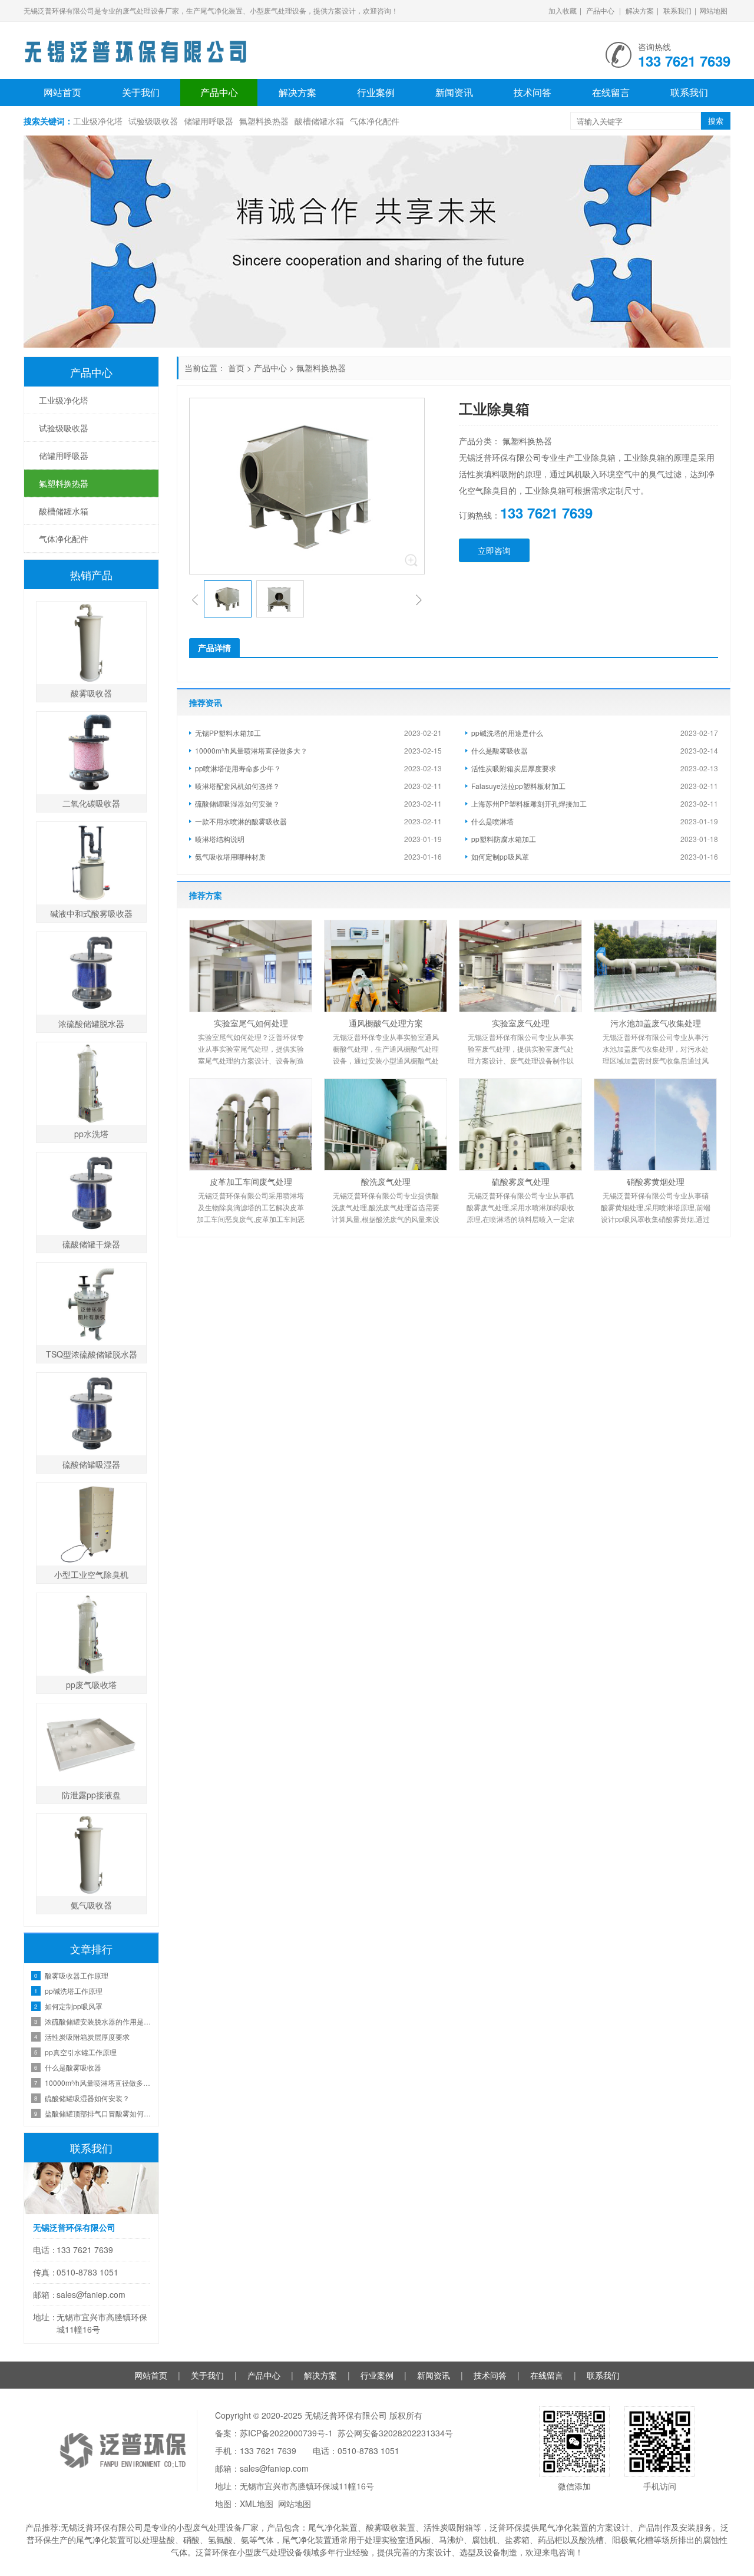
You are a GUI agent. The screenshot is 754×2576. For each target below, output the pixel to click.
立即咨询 (494, 550)
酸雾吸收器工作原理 (77, 1975)
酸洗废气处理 (386, 1181)
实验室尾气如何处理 (251, 1023)
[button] (195, 599)
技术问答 (533, 92)
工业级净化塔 (98, 121)
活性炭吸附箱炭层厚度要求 (514, 768)
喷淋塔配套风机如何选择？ (237, 786)
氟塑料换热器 (264, 121)
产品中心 (600, 10)
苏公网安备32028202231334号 (395, 2433)
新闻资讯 (454, 92)
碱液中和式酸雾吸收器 (91, 913)
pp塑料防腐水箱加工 (504, 839)
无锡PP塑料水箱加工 (228, 733)
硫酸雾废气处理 (521, 1181)
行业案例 (376, 92)
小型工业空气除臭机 (91, 1574)
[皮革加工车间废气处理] (251, 1124)
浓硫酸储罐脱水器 (91, 1023)
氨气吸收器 (91, 1905)
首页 (236, 368)
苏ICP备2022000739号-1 (286, 2433)
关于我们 (141, 92)
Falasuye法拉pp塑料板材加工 (518, 786)
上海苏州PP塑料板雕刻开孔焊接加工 (529, 803)
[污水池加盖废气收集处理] (655, 966)
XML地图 (257, 2504)
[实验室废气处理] (520, 966)
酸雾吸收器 (91, 693)
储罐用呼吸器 (209, 121)
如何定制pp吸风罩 (500, 856)
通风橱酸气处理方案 (386, 1023)
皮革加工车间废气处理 (251, 1181)
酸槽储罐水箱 (319, 121)
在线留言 (611, 92)
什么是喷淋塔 (492, 821)
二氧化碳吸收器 (91, 803)
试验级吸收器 (153, 121)
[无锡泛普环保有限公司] (135, 47)
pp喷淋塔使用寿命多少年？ (238, 768)
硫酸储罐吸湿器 (91, 1464)
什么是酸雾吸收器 (500, 750)
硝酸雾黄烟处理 (656, 1181)
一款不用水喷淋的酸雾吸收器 (241, 821)
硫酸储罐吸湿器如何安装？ (237, 803)
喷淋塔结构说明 (220, 839)
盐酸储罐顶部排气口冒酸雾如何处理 (99, 2113)
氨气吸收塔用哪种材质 (230, 856)
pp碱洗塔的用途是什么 (507, 733)
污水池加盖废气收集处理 (656, 1023)
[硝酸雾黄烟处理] (655, 1124)
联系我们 (677, 10)
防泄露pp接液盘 (91, 1795)
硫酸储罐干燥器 (91, 1244)
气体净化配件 (375, 121)
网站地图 (713, 10)
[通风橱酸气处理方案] (386, 966)
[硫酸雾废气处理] (520, 1124)
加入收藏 (563, 10)
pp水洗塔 (91, 1134)
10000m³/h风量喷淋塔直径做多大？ (251, 750)
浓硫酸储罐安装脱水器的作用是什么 (99, 2021)
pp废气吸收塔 (91, 1685)
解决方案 (640, 10)
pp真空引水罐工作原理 (81, 2052)
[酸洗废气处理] (386, 1124)
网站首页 (62, 92)
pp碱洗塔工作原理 (74, 1991)
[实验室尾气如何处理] (251, 966)
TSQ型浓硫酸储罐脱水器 (92, 1354)
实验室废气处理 (521, 1023)
